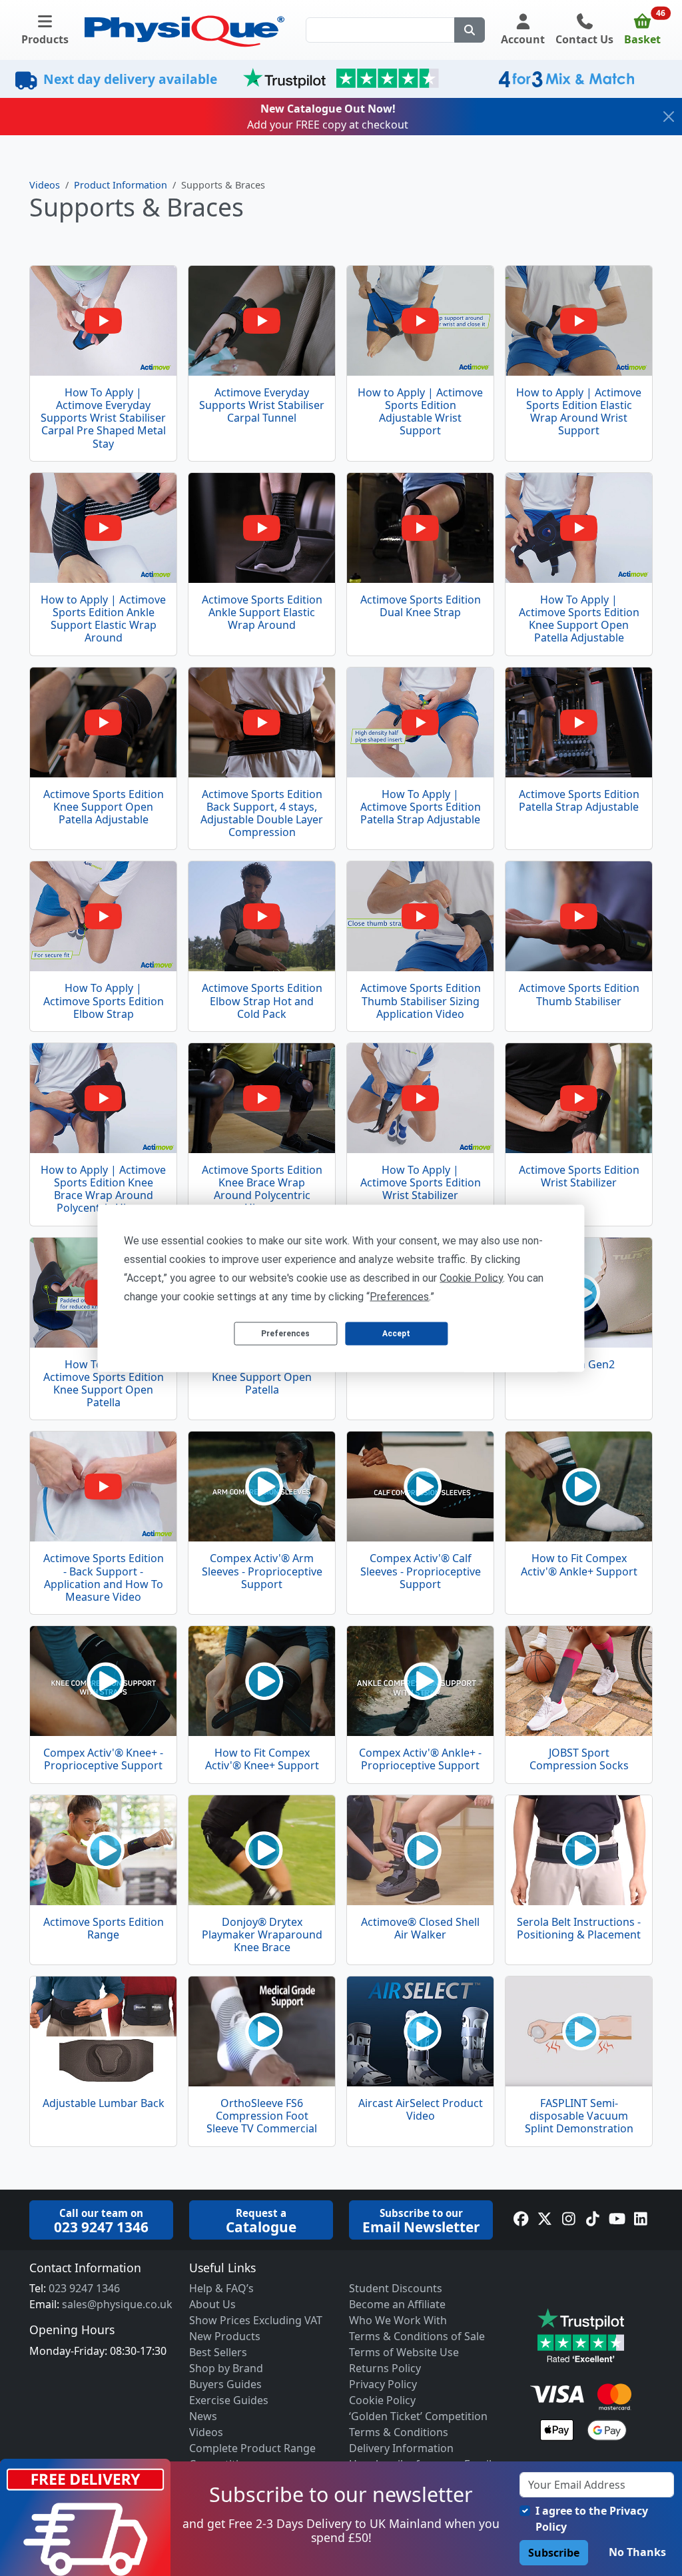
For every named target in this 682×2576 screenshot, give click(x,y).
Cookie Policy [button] (471, 1277)
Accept (396, 1334)
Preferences (285, 1334)
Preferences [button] (399, 1296)
